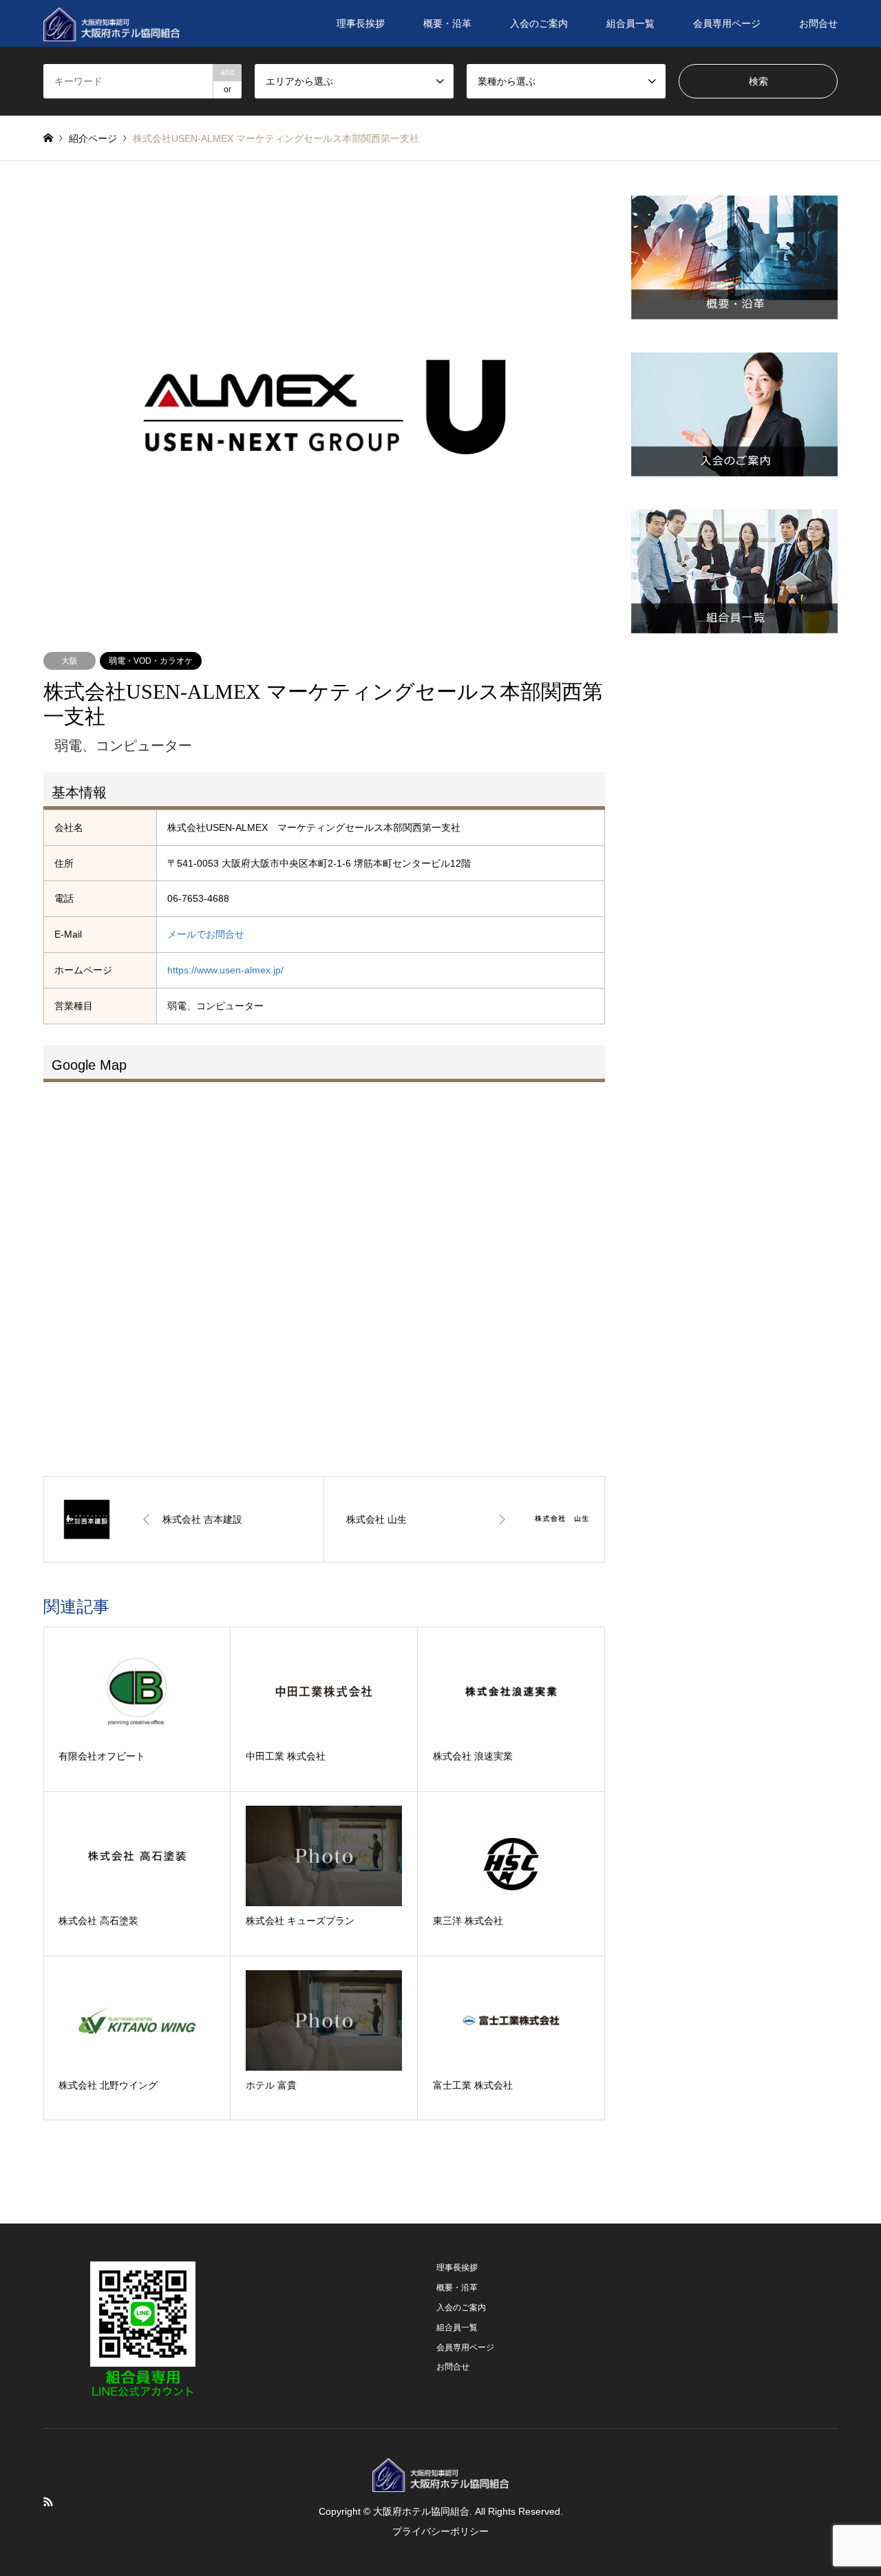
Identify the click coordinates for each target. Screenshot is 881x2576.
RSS (48, 2502)
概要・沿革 (447, 23)
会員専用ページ (727, 23)
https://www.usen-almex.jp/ (225, 970)
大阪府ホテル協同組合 (421, 2511)
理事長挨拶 (361, 23)
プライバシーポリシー (440, 2531)
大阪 (70, 661)
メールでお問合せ (206, 934)
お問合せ (818, 23)
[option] (325, 407)
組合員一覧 (630, 23)
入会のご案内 (539, 23)
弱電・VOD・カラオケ (151, 661)
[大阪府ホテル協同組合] (112, 23)
